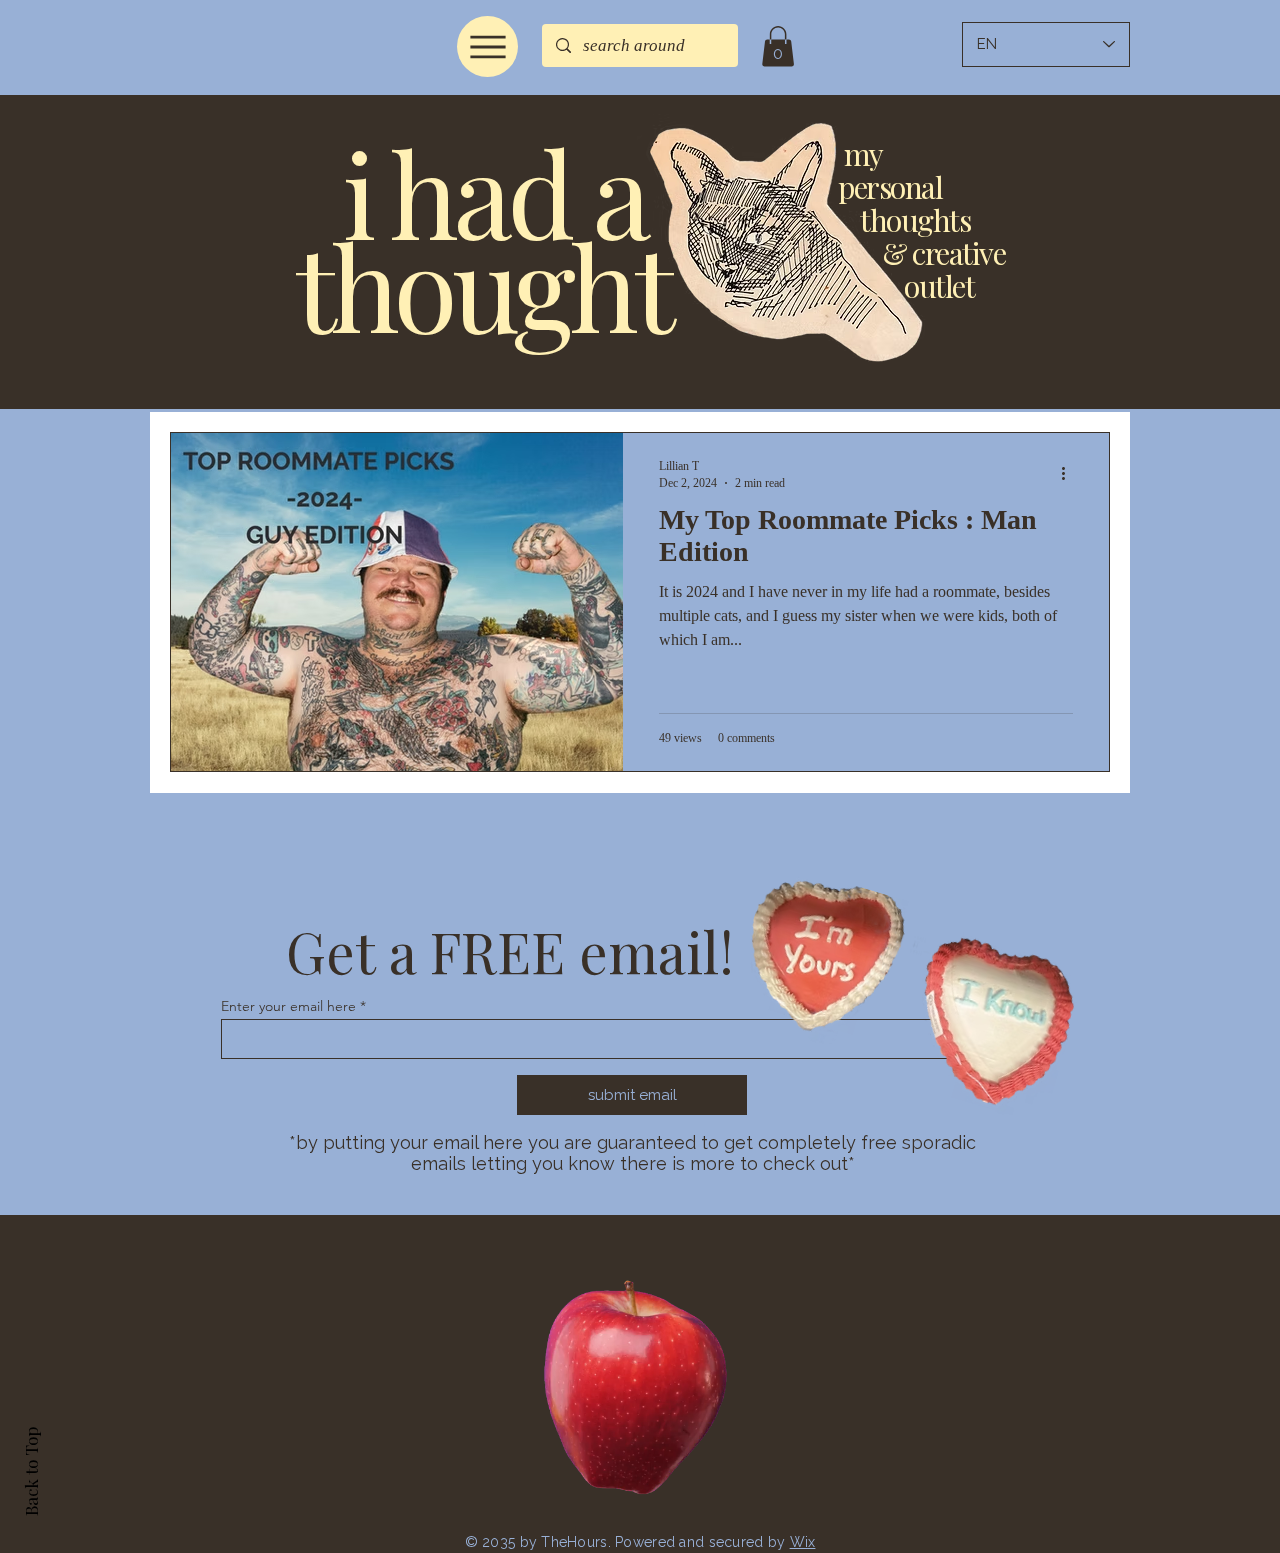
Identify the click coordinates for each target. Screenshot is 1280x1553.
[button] (778, 46)
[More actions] (1070, 474)
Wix (803, 1542)
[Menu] (487, 46)
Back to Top (31, 1471)
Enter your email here (288, 1006)
